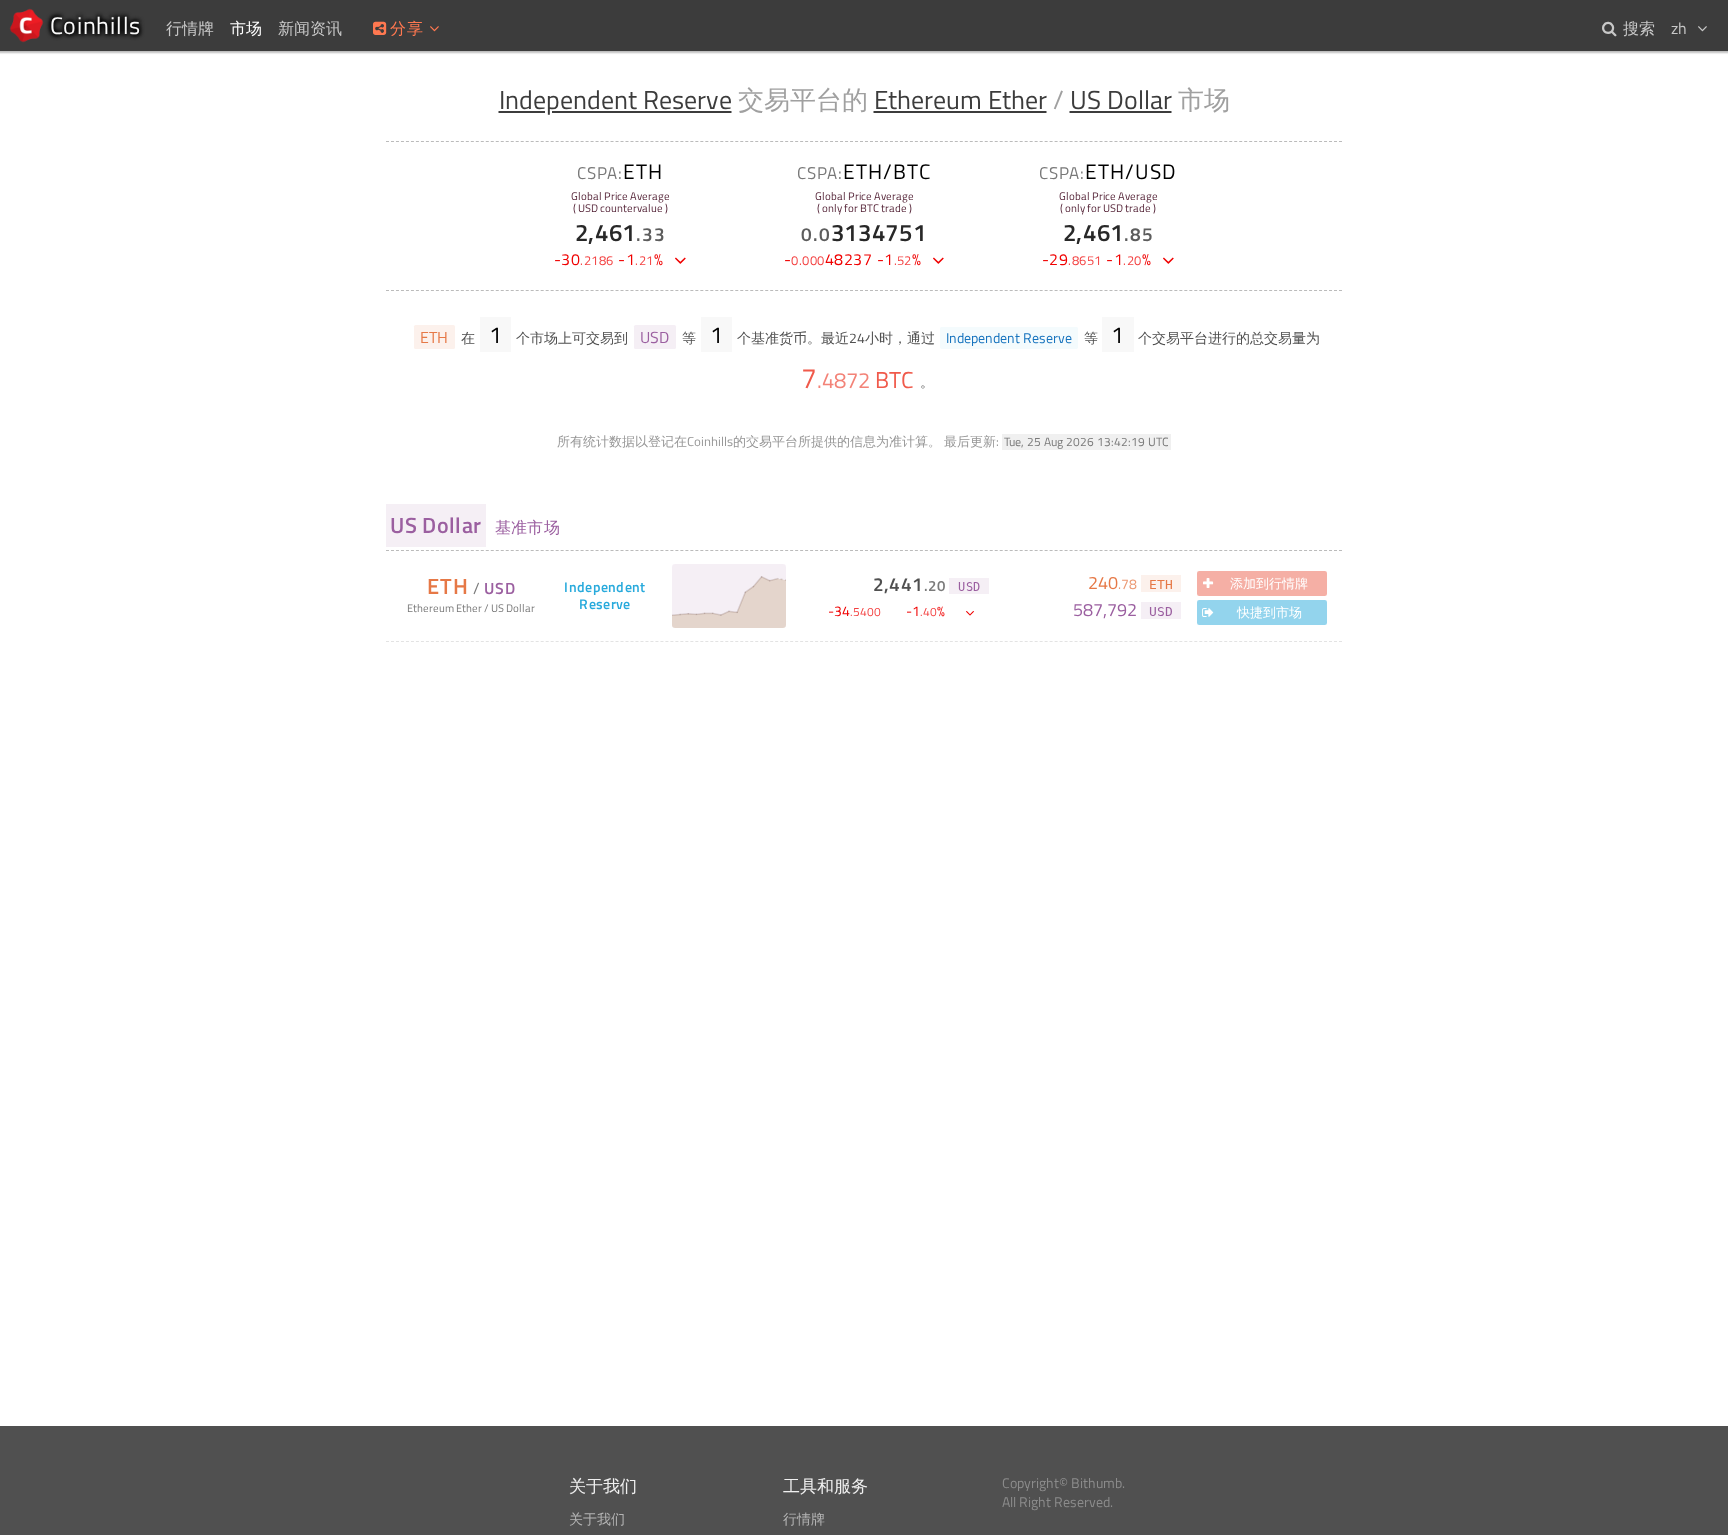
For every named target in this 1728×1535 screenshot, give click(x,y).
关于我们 (597, 1519)
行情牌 (804, 1519)
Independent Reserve (615, 99)
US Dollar (1121, 99)
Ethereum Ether (960, 99)
